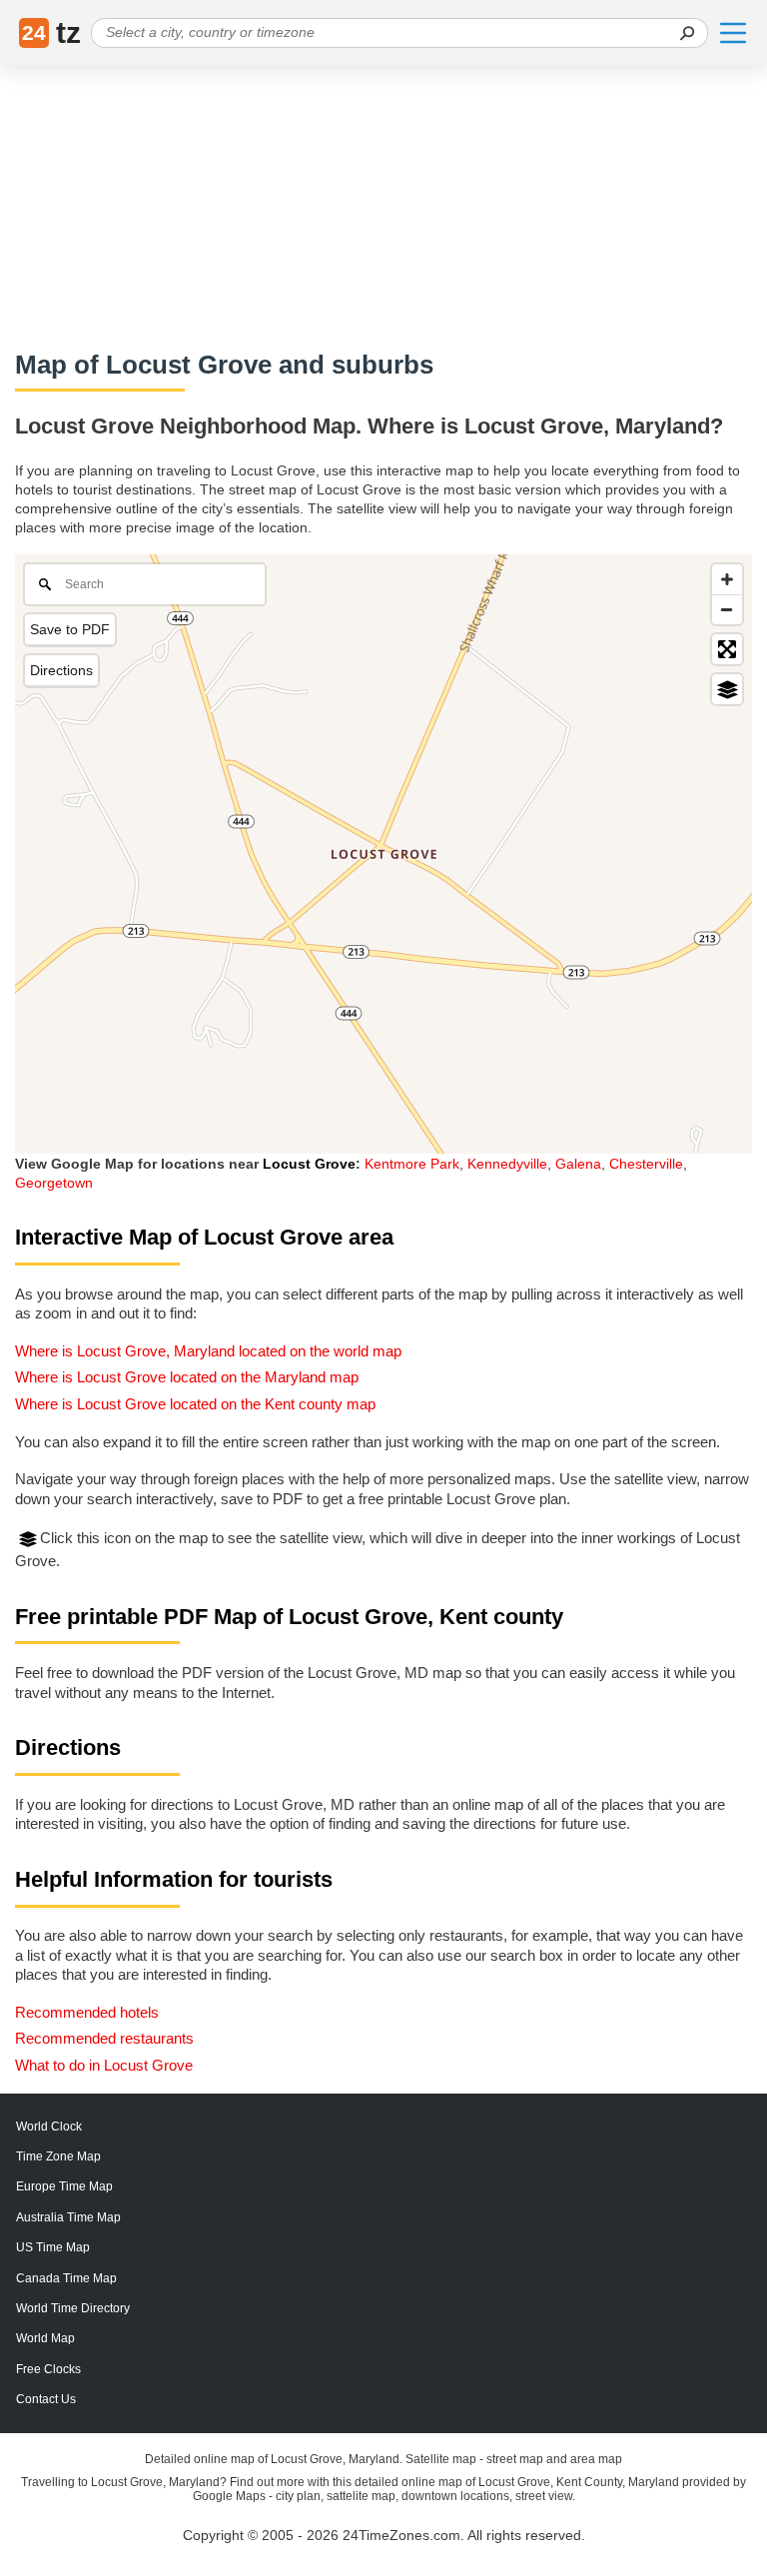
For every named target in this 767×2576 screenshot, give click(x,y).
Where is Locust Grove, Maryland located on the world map (208, 1351)
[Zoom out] (727, 609)
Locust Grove (309, 1164)
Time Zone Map (58, 2156)
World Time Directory (73, 2308)
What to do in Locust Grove (104, 2065)
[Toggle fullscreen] (727, 649)
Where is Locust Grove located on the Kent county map (195, 1404)
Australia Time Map (68, 2217)
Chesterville (646, 1164)
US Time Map (53, 2247)
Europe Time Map (64, 2186)
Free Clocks (48, 2369)
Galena (578, 1164)
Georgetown (54, 1183)
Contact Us (46, 2399)
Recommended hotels (87, 2012)
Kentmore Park (412, 1164)
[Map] (383, 854)
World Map (45, 2338)
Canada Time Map (66, 2278)
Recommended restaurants (104, 2038)
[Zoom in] (727, 579)
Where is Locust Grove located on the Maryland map (187, 1377)
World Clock (49, 2127)
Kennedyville (507, 1164)
